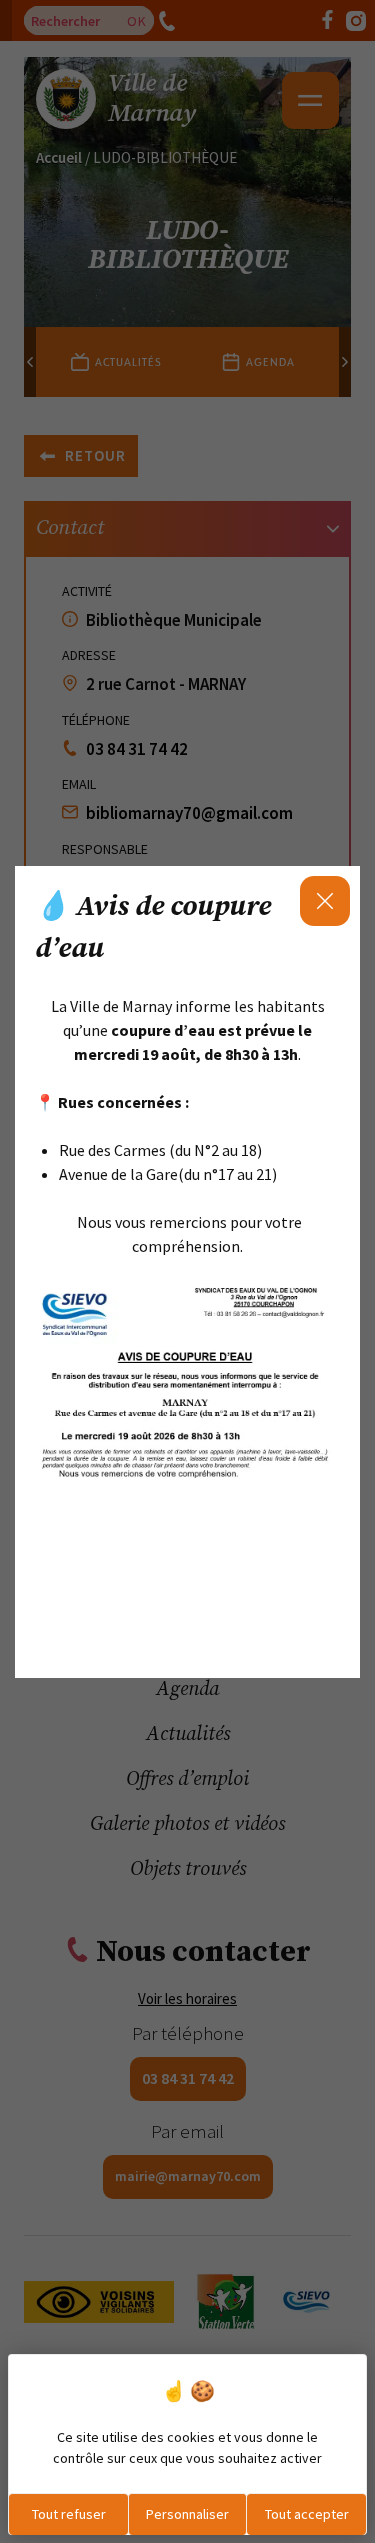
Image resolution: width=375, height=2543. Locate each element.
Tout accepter (307, 2514)
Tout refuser (69, 2514)
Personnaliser (187, 2514)
